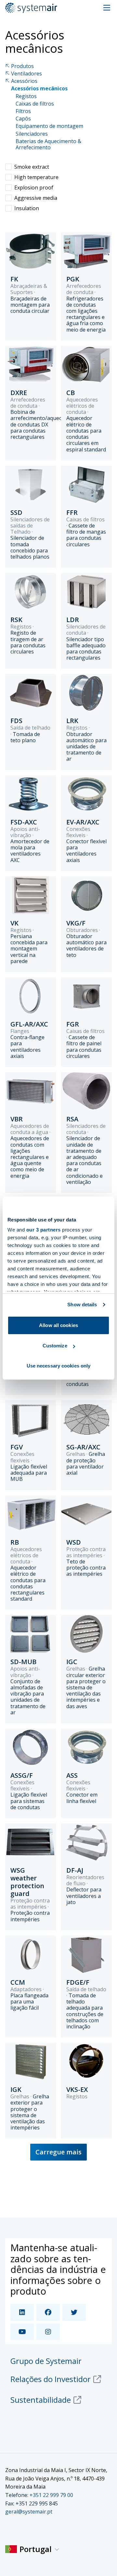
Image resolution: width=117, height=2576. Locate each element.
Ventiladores (26, 74)
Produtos (22, 66)
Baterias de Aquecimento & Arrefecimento (48, 144)
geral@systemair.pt (29, 2512)
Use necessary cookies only (59, 1366)
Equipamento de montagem (49, 126)
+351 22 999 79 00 (51, 2495)
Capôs (23, 119)
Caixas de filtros (35, 104)
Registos (26, 96)
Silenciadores (32, 134)
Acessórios (24, 81)
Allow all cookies (58, 1325)
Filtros (23, 111)
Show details (82, 1305)
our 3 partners (44, 1230)
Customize (55, 1346)
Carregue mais (58, 2152)
